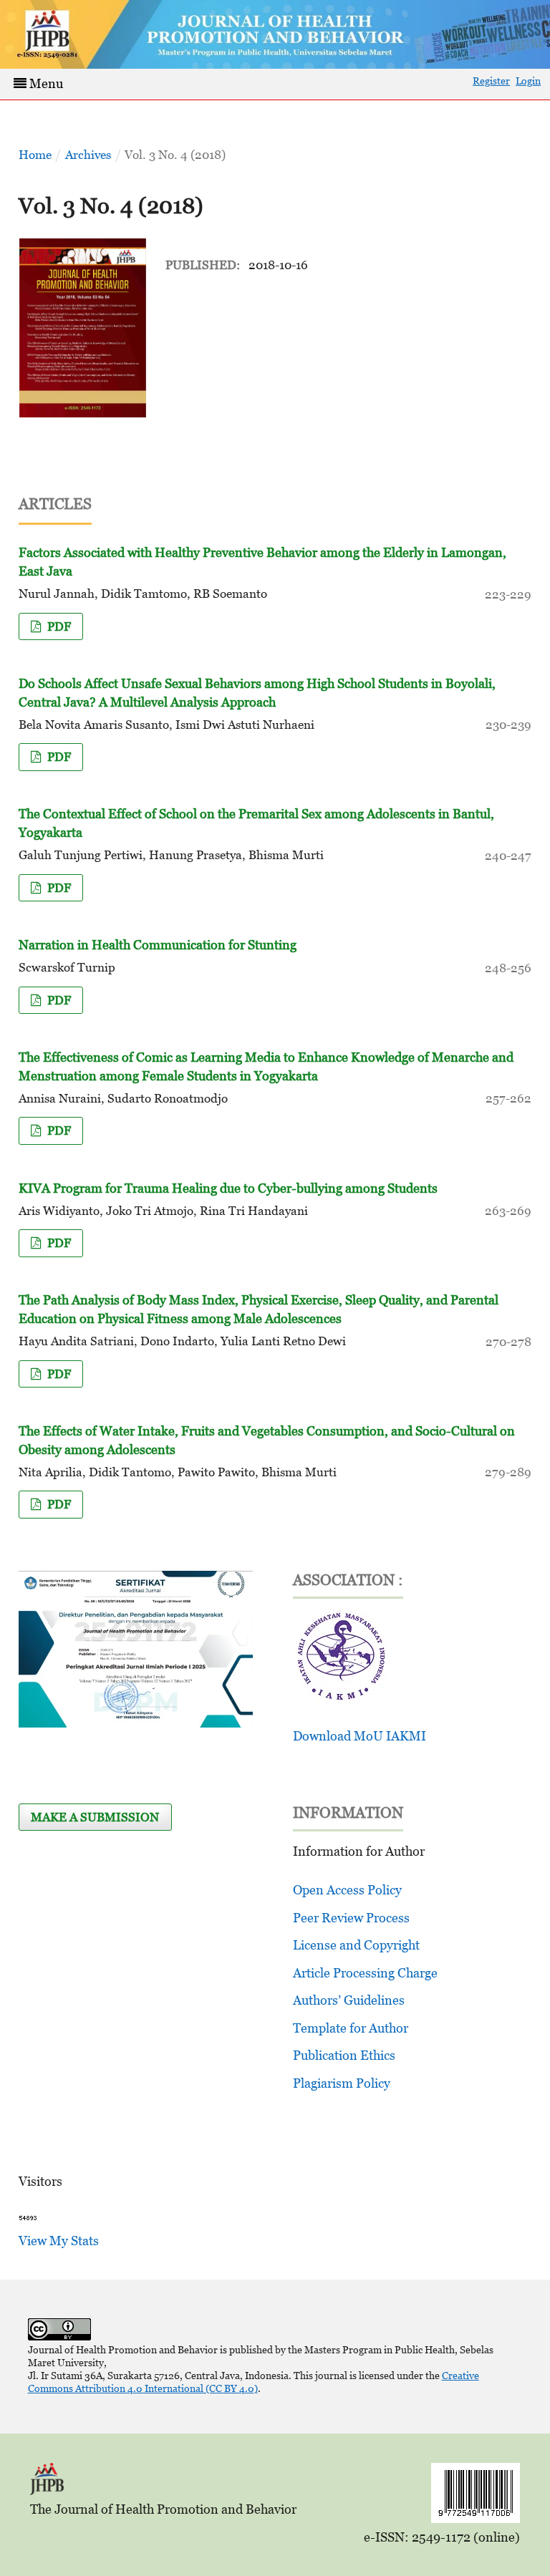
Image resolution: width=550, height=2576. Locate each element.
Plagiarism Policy (342, 2083)
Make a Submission (95, 1817)
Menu (45, 83)
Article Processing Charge (365, 1973)
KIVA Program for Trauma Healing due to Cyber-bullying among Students (228, 1188)
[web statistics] (28, 2217)
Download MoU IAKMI (360, 1736)
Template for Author (351, 2028)
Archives (88, 155)
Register (491, 81)
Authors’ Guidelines (349, 2000)
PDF (58, 626)
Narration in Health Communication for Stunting (158, 945)
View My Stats (59, 2241)
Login (528, 81)
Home (35, 155)
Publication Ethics (344, 2055)
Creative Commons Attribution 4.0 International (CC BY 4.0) (254, 2382)
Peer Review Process (351, 1918)
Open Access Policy (347, 1890)
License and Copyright (356, 1945)
